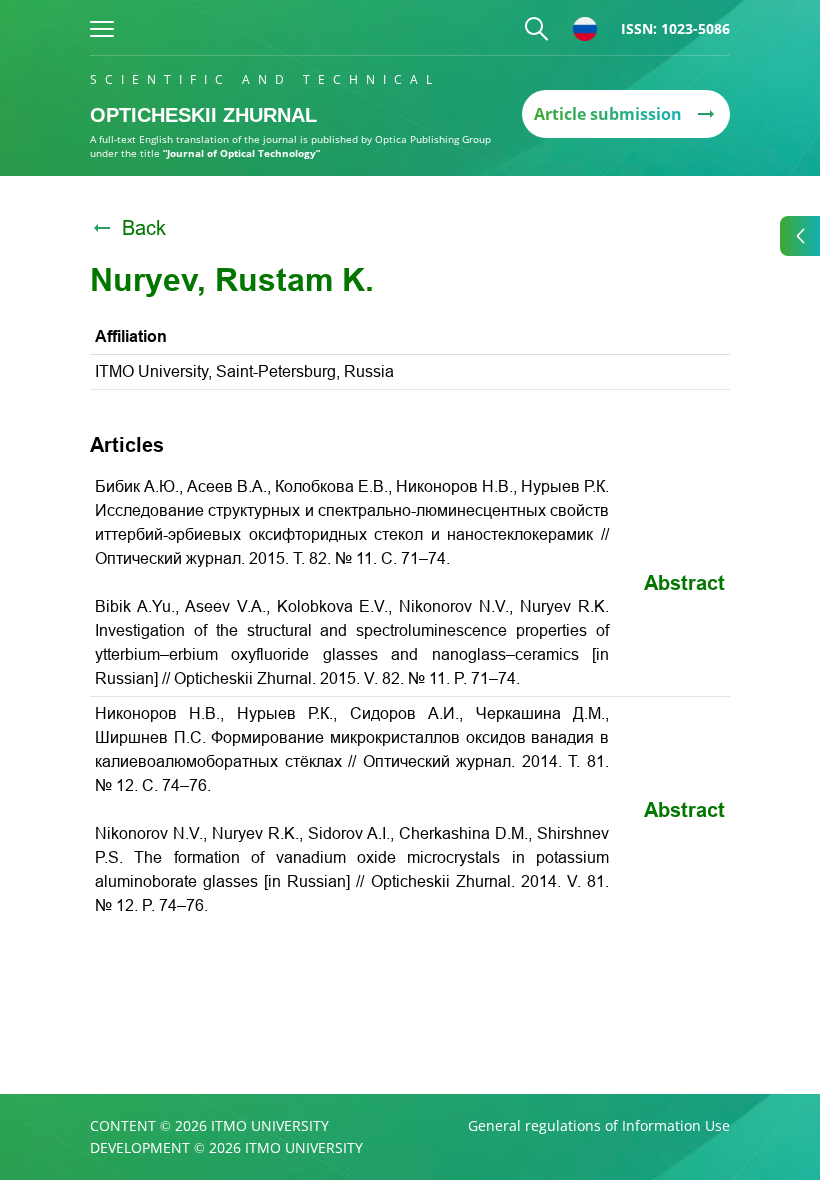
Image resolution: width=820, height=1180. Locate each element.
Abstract (684, 583)
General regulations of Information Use (599, 1126)
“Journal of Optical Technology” (241, 153)
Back (144, 228)
